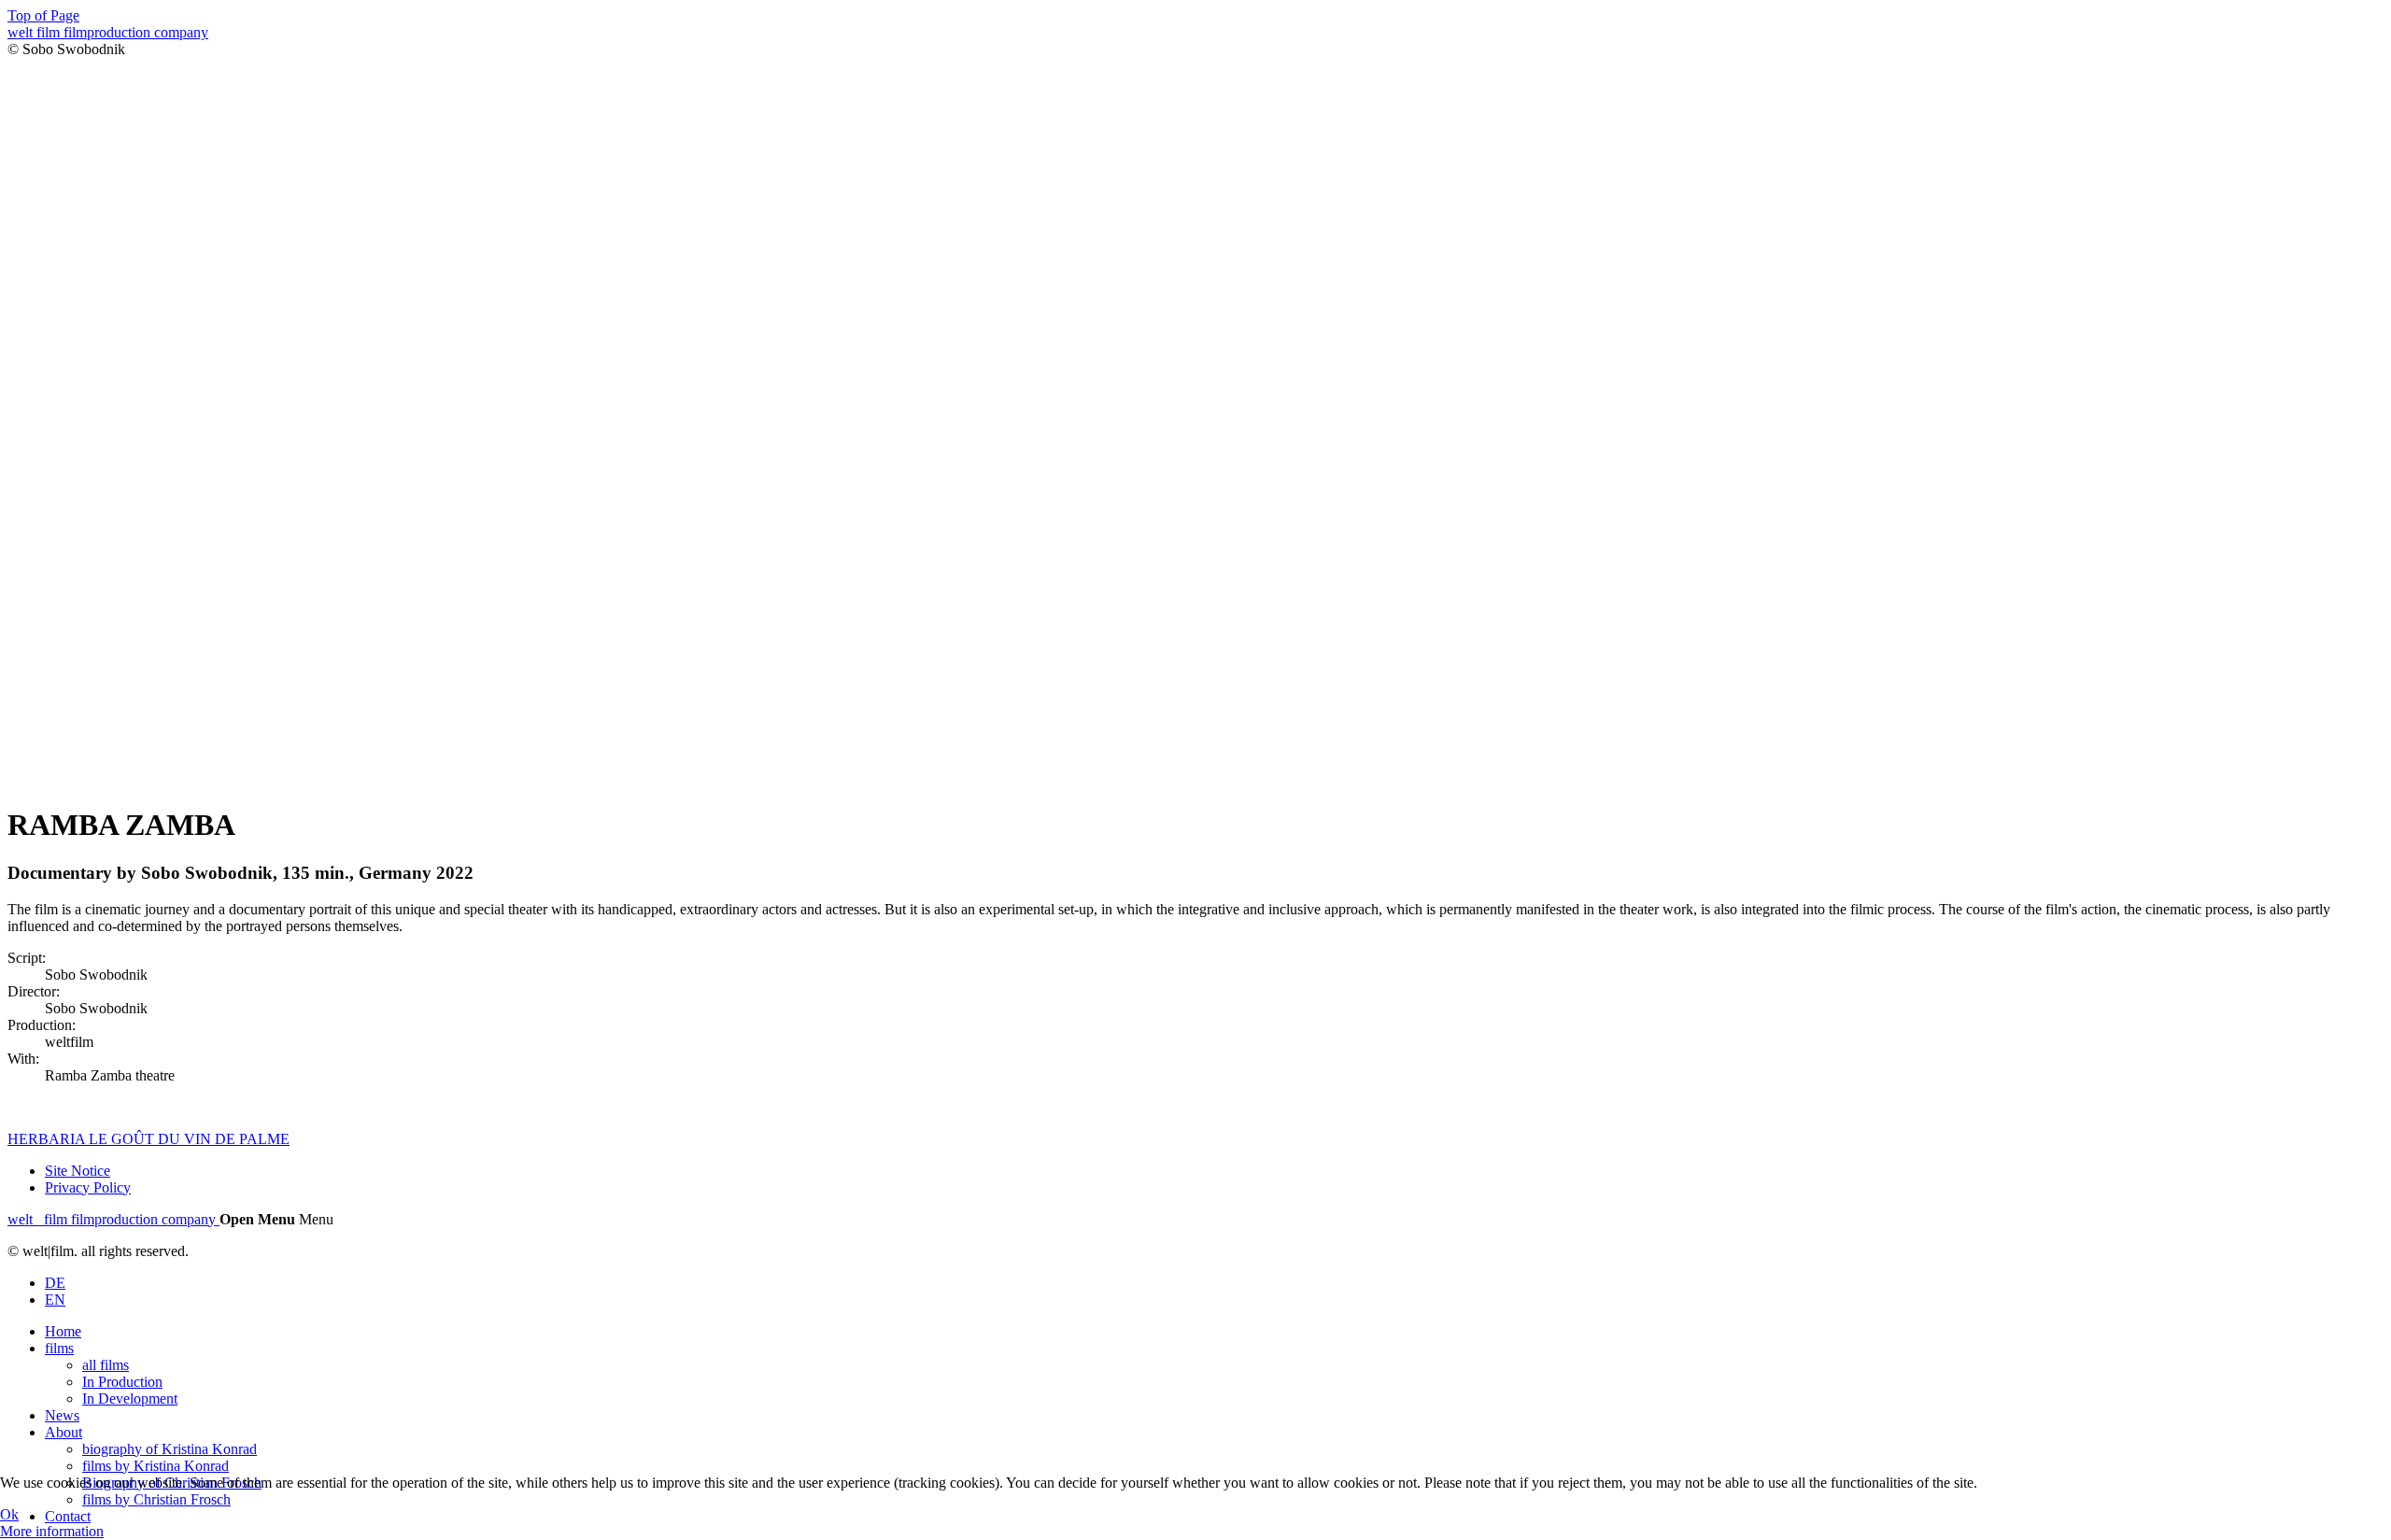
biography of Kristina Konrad (170, 1449)
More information (52, 1531)
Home (63, 1331)
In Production (122, 1382)
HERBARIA (48, 1139)
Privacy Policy (88, 1187)
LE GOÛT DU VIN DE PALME (189, 1139)
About (64, 1432)
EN (55, 1300)
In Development (130, 1399)
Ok (9, 1514)
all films (106, 1365)
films (59, 1348)
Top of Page (43, 15)
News (62, 1415)
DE (55, 1283)
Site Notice (78, 1171)
